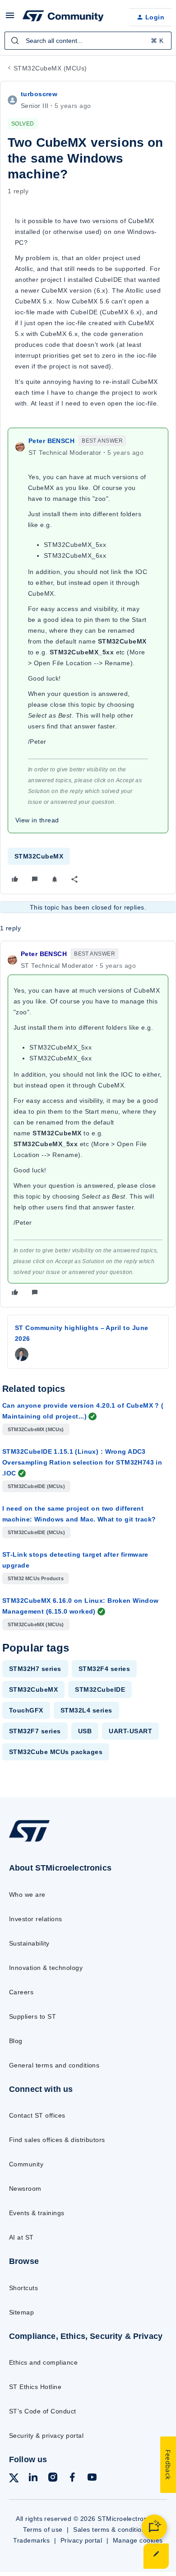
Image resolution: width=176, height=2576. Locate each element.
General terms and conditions (54, 2065)
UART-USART (130, 1731)
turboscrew (39, 94)
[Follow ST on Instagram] (53, 2479)
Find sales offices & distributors (57, 2140)
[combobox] (88, 41)
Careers (21, 1992)
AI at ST (21, 2237)
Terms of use (43, 2529)
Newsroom (25, 2189)
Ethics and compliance (43, 2362)
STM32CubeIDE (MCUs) (36, 1486)
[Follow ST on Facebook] (72, 2479)
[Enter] (15, 41)
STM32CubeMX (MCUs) (50, 68)
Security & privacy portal (46, 2436)
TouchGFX (26, 1710)
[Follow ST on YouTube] (92, 2479)
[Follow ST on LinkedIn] (33, 2479)
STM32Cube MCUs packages (56, 1752)
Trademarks (31, 2540)
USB (85, 1731)
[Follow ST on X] (14, 2480)
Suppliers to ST (32, 2016)
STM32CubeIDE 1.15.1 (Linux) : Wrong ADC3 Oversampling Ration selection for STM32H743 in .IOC (82, 1462)
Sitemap (21, 2312)
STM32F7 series (35, 1731)
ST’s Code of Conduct (43, 2411)
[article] (88, 1124)
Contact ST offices (37, 2115)
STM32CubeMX (39, 856)
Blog (16, 2041)
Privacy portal (81, 2540)
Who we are (27, 1895)
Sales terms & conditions (111, 2529)
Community (26, 2164)
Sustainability (29, 1943)
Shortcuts (23, 2288)
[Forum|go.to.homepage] (63, 17)
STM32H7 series (35, 1669)
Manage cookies (138, 2540)
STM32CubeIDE (100, 1689)
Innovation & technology (46, 1968)
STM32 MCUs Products (36, 1578)
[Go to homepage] (29, 1841)
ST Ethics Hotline (35, 2387)
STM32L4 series (86, 1710)
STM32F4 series (104, 1669)
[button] (10, 19)
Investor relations (36, 1919)
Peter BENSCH (51, 441)
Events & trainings (37, 2213)
